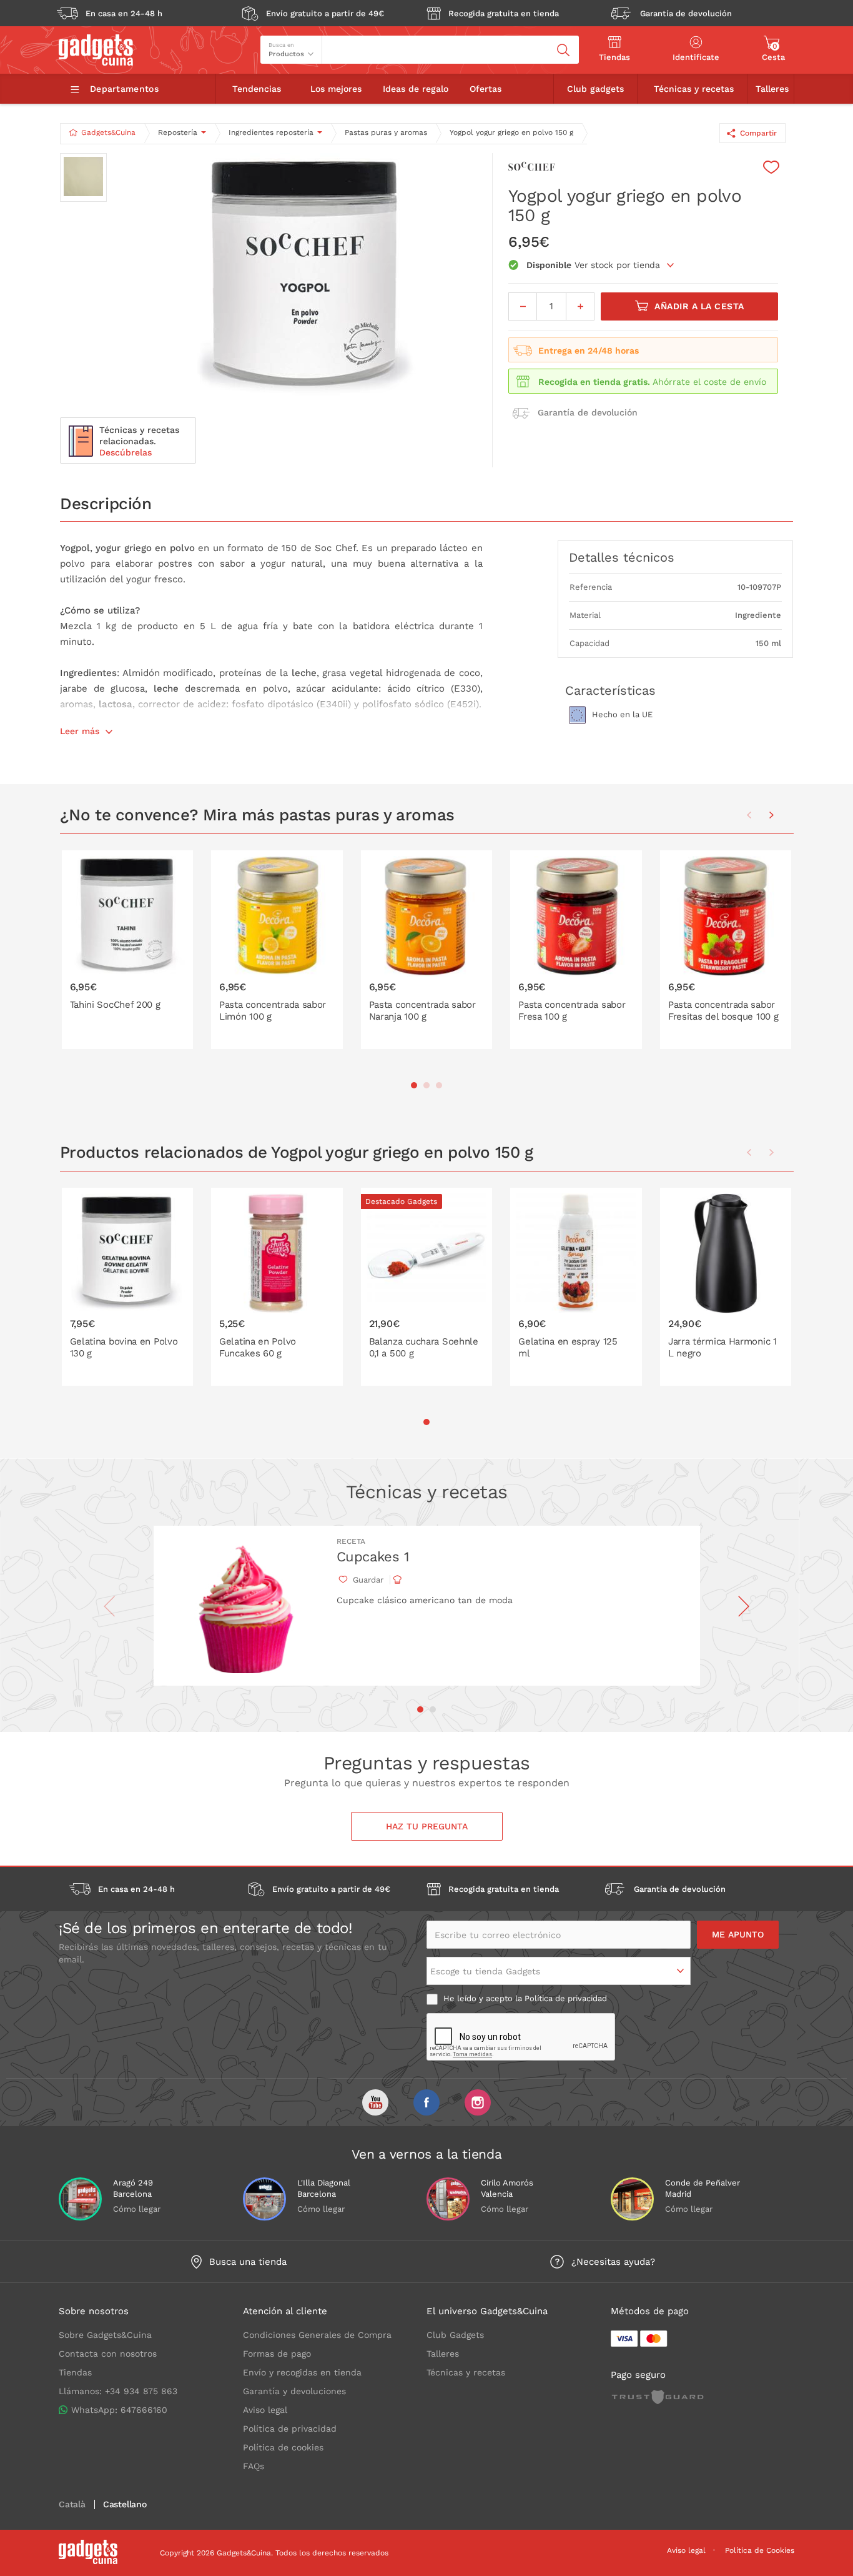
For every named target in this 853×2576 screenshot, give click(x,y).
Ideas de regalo (416, 89)
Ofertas (486, 89)
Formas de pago (277, 2354)
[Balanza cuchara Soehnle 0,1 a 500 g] (427, 1287)
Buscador (345, 41)
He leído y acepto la (524, 1998)
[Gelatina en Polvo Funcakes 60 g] (277, 1287)
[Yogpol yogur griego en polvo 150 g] (305, 279)
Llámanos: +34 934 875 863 (118, 2391)
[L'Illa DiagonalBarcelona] (264, 2199)
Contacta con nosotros (108, 2354)
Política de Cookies (760, 2550)
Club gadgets (595, 89)
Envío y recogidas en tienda (302, 2372)
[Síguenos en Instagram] (478, 2102)
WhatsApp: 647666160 (119, 2410)
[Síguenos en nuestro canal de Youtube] (375, 2102)
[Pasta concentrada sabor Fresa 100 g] (576, 950)
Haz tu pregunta (427, 1826)
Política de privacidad (566, 1998)
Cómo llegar (137, 2209)
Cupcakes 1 (373, 1557)
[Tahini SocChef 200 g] (128, 950)
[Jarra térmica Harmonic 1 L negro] (726, 1287)
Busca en (281, 45)
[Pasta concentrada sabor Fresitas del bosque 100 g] (726, 950)
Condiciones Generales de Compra (317, 2335)
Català (72, 2504)
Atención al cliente (285, 2311)
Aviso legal (265, 2410)
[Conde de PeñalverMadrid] (632, 2199)
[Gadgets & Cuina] (96, 62)
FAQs (254, 2466)
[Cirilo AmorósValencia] (448, 2199)
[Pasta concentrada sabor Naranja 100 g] (427, 950)
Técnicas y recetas (694, 89)
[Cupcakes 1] (244, 1606)
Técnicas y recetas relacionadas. (139, 441)
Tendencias (257, 89)
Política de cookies (283, 2447)
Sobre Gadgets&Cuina (105, 2335)
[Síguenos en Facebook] (426, 2102)
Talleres (772, 89)
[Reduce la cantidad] (523, 306)
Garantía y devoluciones (294, 2391)
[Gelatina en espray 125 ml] (576, 1287)
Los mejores (336, 89)
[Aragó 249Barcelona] (80, 2199)
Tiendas (75, 2372)
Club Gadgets (455, 2335)
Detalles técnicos (622, 557)
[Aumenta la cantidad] (580, 306)
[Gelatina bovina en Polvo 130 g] (128, 1287)
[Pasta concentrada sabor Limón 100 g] (277, 950)
